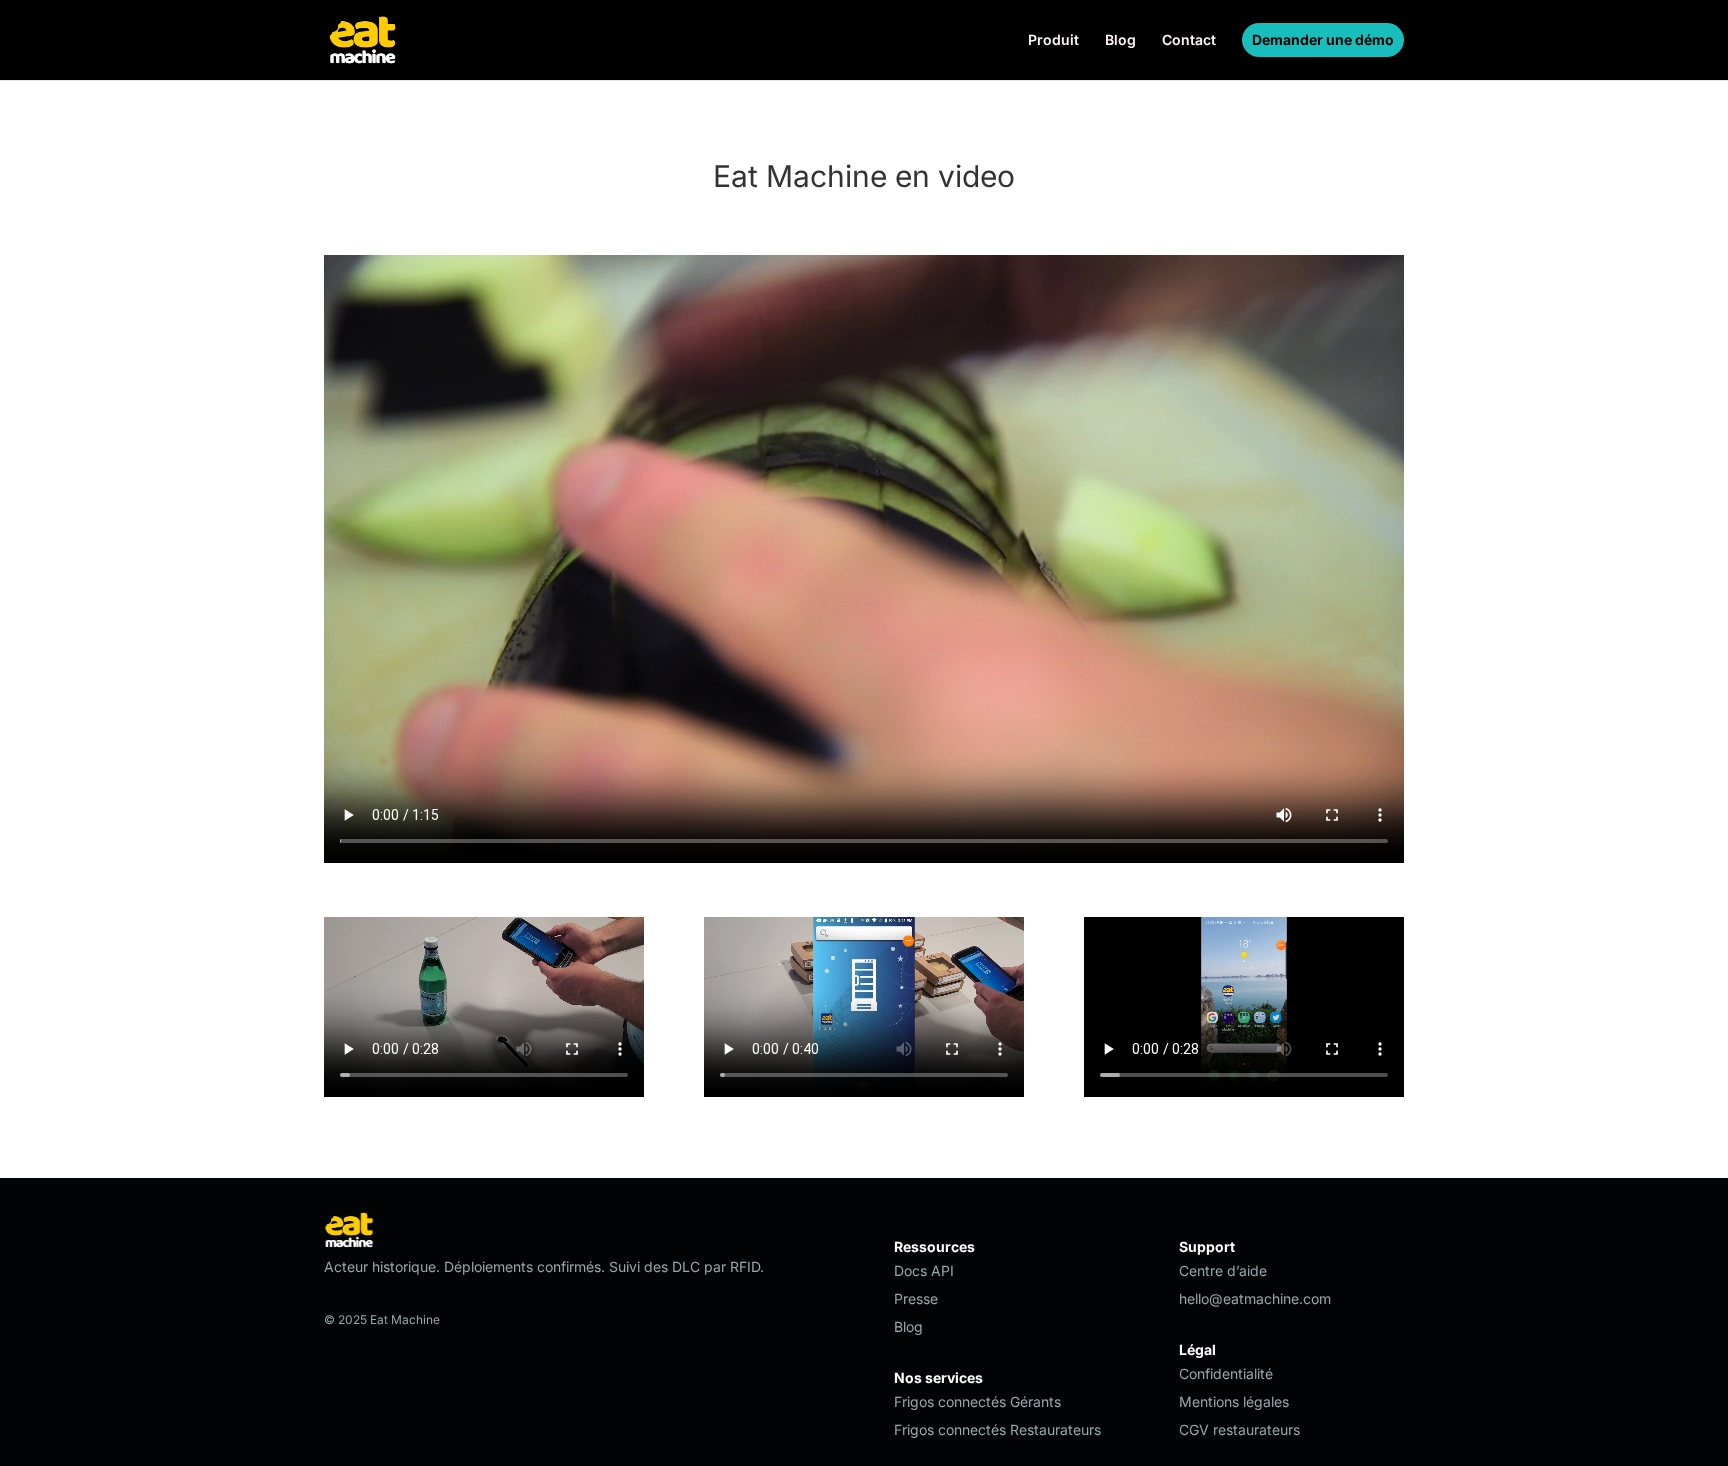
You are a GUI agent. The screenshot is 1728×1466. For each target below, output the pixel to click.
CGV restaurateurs (1239, 1429)
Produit (1053, 40)
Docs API (924, 1270)
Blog (1120, 40)
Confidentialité (1226, 1373)
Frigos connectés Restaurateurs (997, 1429)
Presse (916, 1298)
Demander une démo (1323, 39)
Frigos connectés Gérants (977, 1401)
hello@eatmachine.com (1255, 1298)
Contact (1189, 40)
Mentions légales (1234, 1401)
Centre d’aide (1223, 1270)
